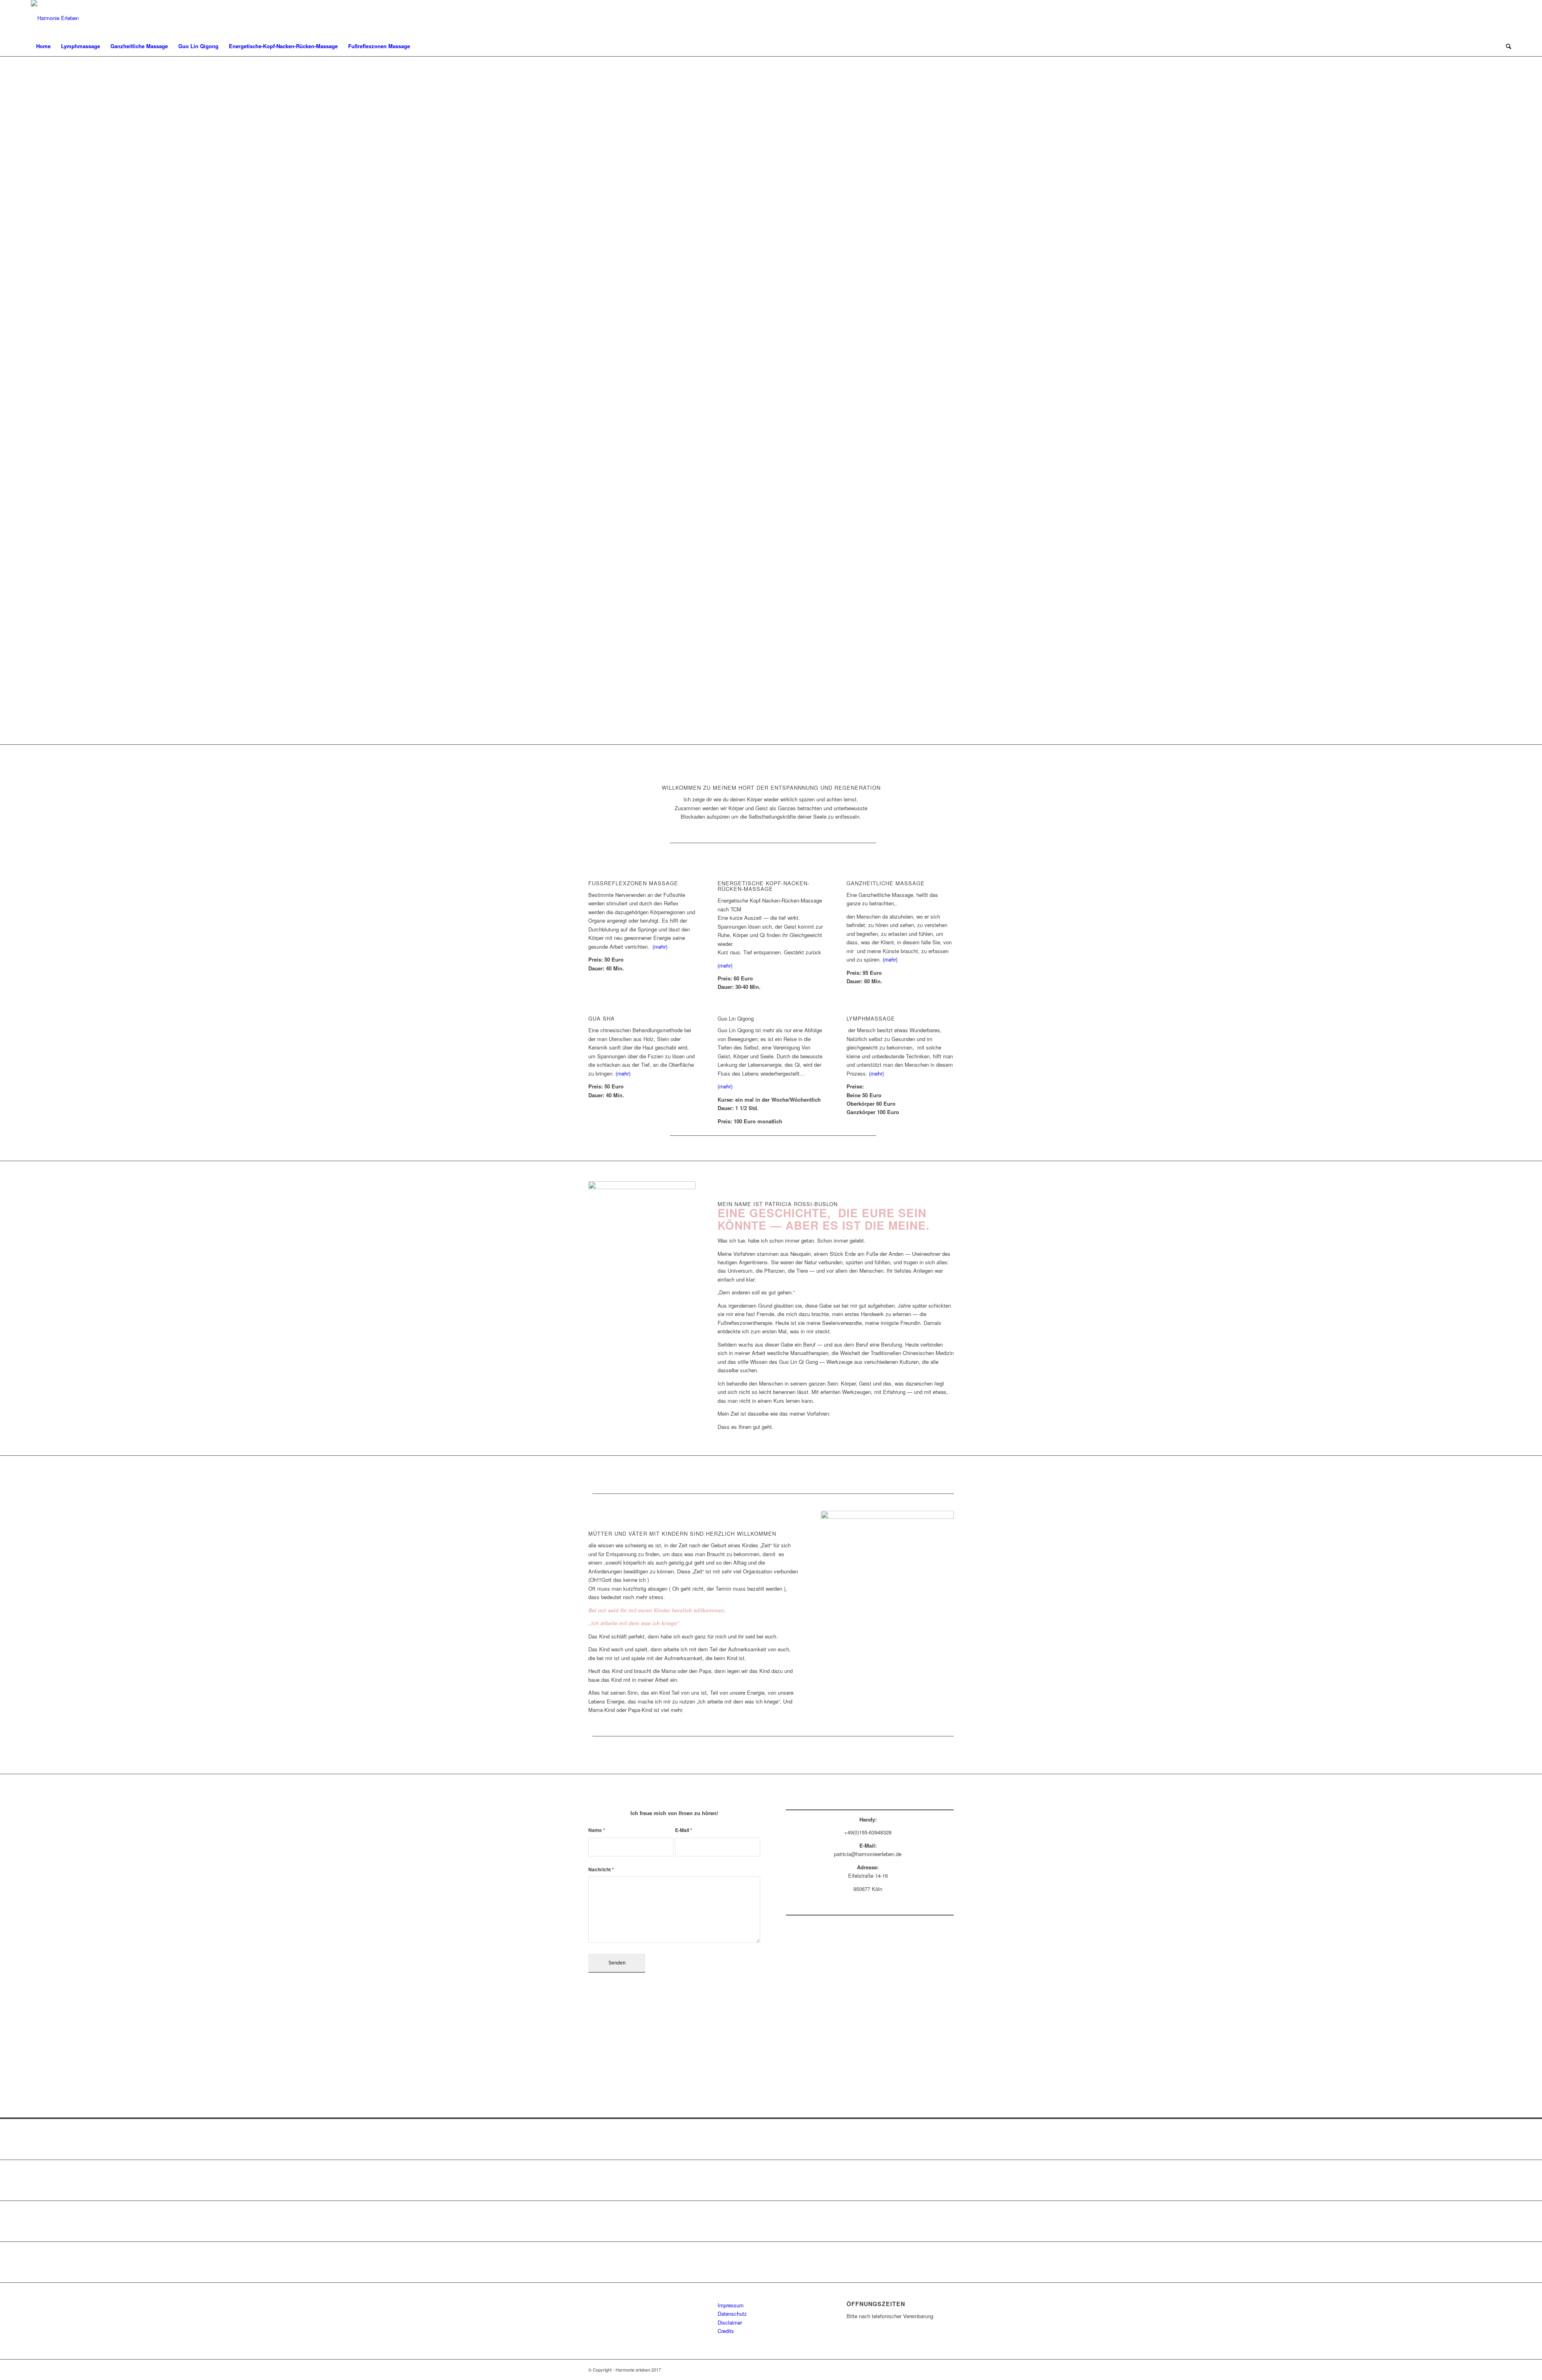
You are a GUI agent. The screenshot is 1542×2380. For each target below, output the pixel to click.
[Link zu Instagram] (1493, 18)
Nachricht (601, 1870)
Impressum (731, 2305)
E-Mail (684, 1830)
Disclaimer (730, 2322)
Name (597, 1830)
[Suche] (1506, 46)
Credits (726, 2331)
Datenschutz (732, 2314)
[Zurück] (18, 400)
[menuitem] (43, 46)
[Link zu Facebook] (1505, 18)
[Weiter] (1524, 400)
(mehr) (660, 946)
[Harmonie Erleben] (55, 18)
